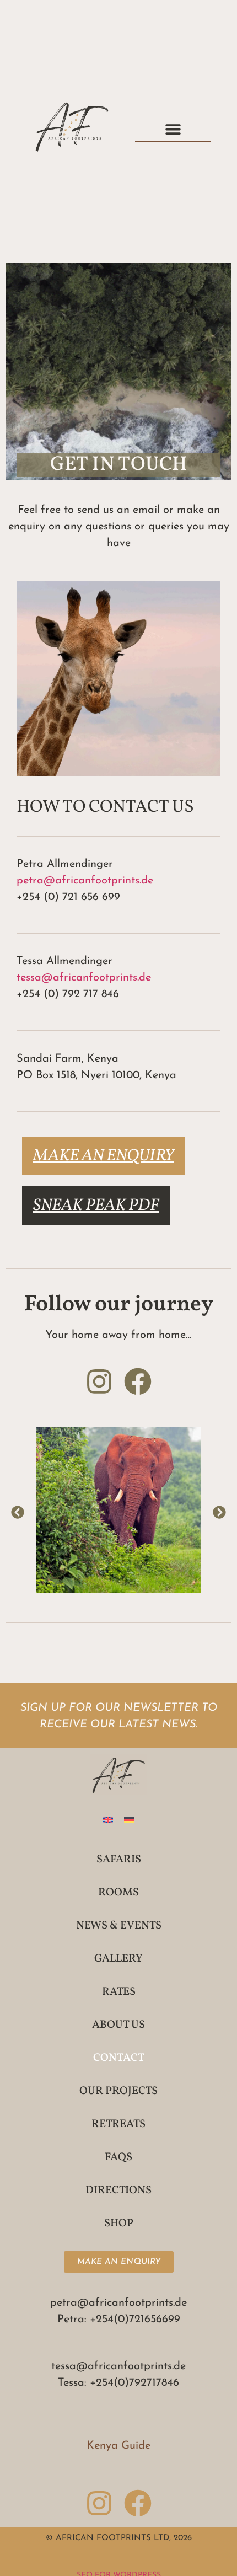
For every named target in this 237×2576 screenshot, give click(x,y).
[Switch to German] (129, 1819)
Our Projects (118, 2091)
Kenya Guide (118, 2446)
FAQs (118, 2157)
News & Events (119, 1926)
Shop (119, 2224)
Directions (118, 2191)
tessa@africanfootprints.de (84, 978)
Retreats (118, 2124)
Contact (119, 2058)
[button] (173, 129)
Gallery (118, 1959)
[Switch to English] (108, 1819)
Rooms (118, 1893)
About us (118, 2025)
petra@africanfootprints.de (85, 881)
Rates (119, 1992)
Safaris (119, 1860)
